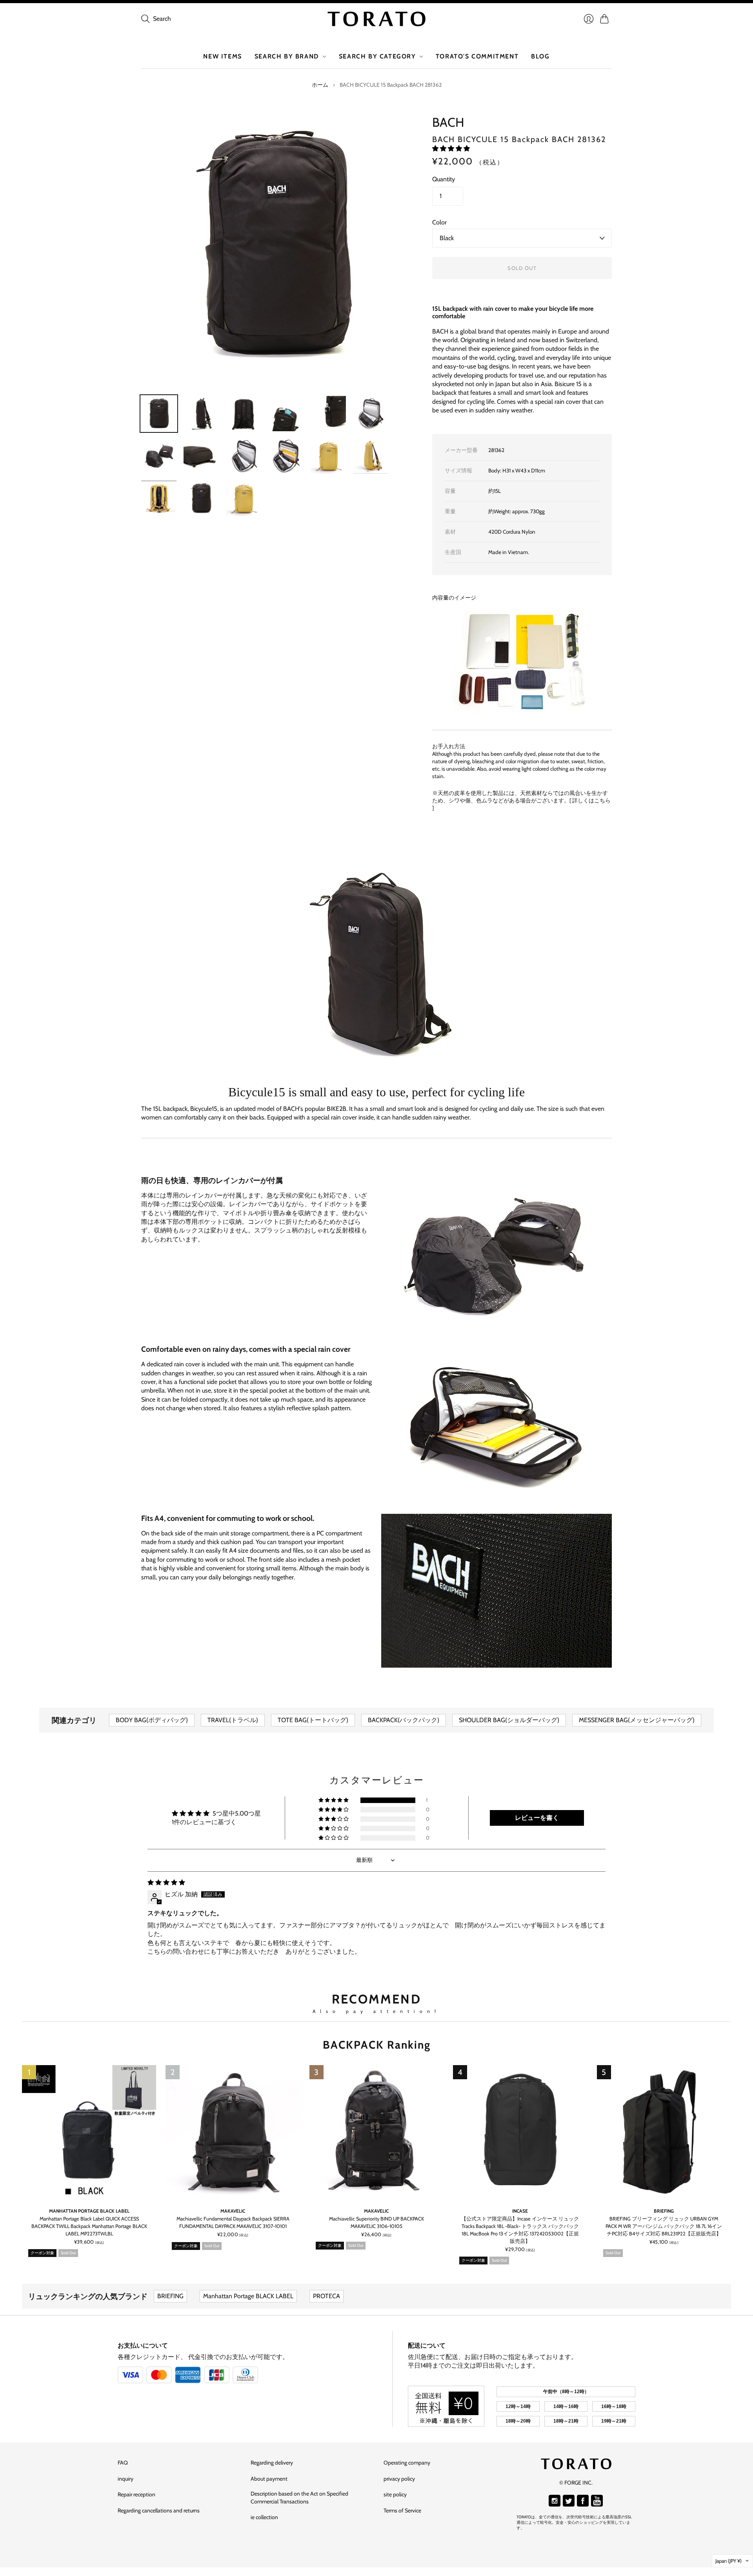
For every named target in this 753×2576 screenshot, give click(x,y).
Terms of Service (402, 2510)
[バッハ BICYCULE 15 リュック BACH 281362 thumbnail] (159, 414)
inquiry (125, 2479)
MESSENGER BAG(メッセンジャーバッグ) (637, 1720)
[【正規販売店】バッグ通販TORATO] (376, 19)
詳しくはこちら (591, 800)
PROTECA (326, 2296)
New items (222, 56)
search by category (377, 56)
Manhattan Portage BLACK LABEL (89, 2211)
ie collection (264, 2517)
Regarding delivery (272, 2463)
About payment (269, 2479)
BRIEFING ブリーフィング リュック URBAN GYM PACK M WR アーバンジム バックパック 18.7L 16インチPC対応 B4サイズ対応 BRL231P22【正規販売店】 (664, 2227)
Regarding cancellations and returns (159, 2510)
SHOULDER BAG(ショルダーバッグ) (509, 1720)
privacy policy (399, 2479)
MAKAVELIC (233, 2211)
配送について (427, 2345)
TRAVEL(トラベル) (233, 1720)
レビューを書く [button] (537, 1818)
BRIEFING (664, 2211)
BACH (448, 122)
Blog (540, 56)
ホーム (320, 85)
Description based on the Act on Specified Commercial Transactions (299, 2498)
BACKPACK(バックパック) (404, 1720)
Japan (728, 2561)
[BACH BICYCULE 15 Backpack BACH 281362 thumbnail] (201, 498)
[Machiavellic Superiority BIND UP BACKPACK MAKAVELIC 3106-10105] (376, 2132)
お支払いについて (143, 2345)
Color (439, 222)
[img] (166, 1882)
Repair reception (136, 2494)
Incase (520, 2211)
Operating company (407, 2463)
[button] (451, 149)
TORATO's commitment (477, 56)
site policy (395, 2494)
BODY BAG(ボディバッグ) (152, 1720)
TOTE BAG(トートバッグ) (313, 1720)
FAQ (123, 2463)
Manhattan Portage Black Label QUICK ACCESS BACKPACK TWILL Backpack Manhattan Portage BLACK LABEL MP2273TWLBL (89, 2227)
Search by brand (287, 56)
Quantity (444, 179)
